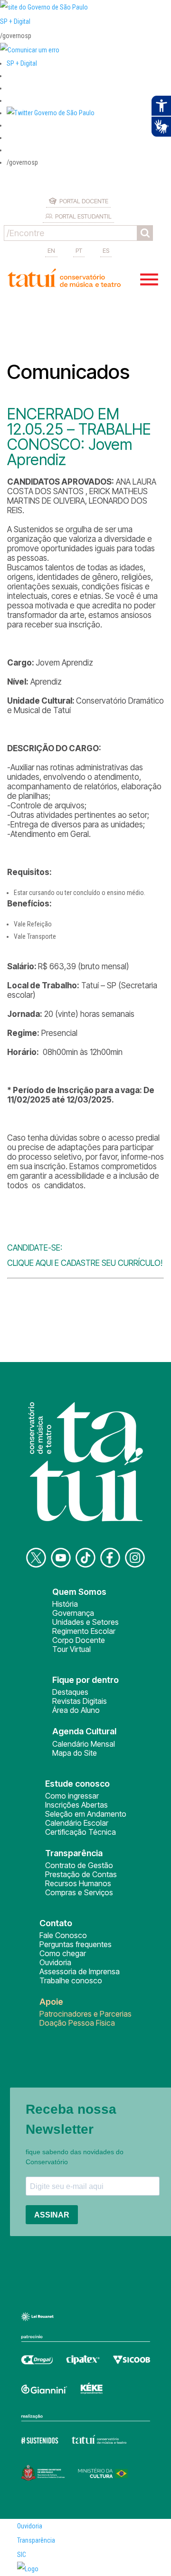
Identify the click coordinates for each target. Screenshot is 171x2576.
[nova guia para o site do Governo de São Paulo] (30, 50)
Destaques (70, 1692)
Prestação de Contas (81, 1874)
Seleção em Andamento (86, 1814)
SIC (22, 2555)
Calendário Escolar (77, 1823)
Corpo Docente (79, 1640)
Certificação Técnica (81, 1832)
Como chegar (63, 1953)
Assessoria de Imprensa (80, 1971)
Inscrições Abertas (76, 1805)
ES (106, 250)
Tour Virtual (71, 1649)
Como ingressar (72, 1796)
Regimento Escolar (84, 1631)
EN (51, 250)
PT (79, 250)
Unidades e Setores (85, 1622)
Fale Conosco (63, 1935)
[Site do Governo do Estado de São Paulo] (44, 7)
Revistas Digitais (80, 1701)
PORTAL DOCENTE (84, 201)
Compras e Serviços (79, 1892)
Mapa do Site (75, 1753)
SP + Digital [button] (22, 63)
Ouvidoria (55, 1962)
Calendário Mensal (84, 1744)
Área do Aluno (76, 1710)
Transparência (36, 2540)
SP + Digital (15, 21)
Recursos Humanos (78, 1883)
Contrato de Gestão (79, 1865)
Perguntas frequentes (76, 1944)
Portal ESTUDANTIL (83, 216)
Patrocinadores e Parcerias (85, 2014)
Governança (73, 1613)
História (65, 1604)
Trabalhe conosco (71, 1980)
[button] (51, 113)
